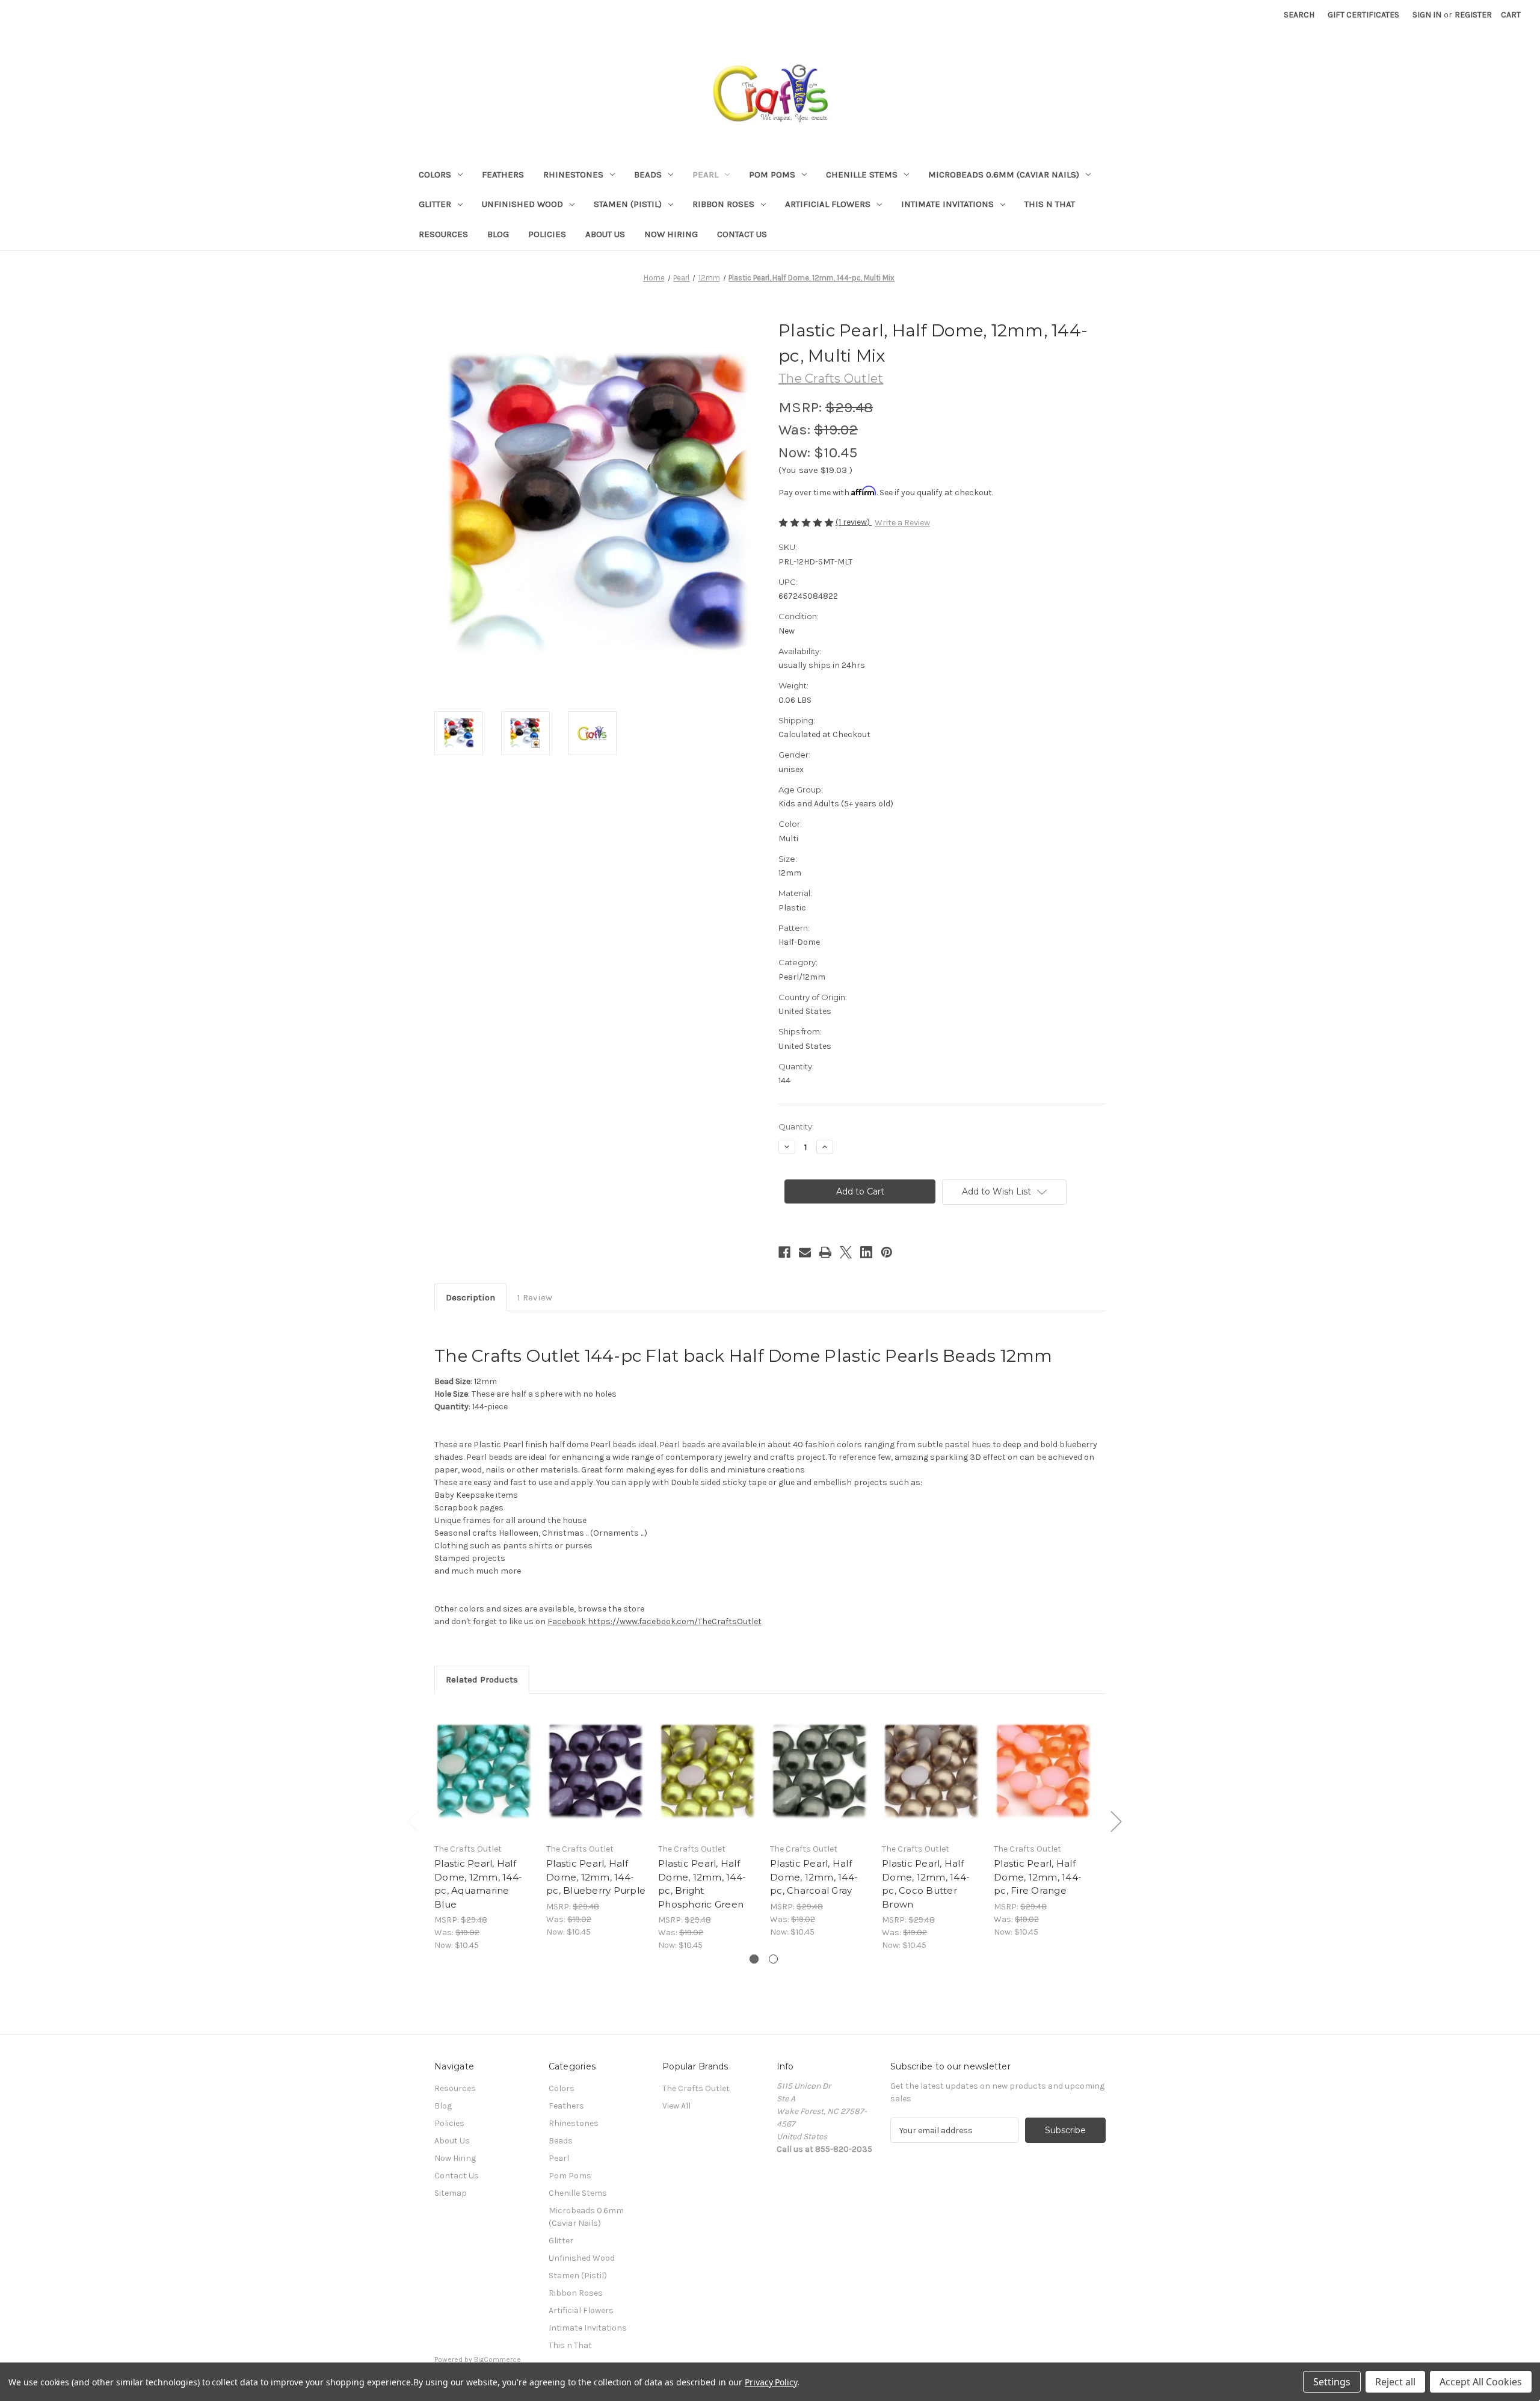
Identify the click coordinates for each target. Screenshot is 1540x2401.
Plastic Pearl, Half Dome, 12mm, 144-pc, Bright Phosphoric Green (702, 1884)
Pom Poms (772, 175)
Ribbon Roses (723, 204)
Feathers (503, 175)
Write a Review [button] (902, 523)
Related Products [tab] (482, 1679)
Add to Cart (484, 1782)
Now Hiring (671, 234)
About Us (605, 234)
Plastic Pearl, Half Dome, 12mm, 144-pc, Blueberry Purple (596, 1877)
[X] (846, 1252)
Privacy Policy (771, 2382)
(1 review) (854, 522)
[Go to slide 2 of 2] (773, 1959)
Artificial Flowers (828, 204)
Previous (412, 1821)
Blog (498, 234)
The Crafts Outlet (696, 2088)
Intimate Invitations (947, 204)
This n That (1050, 204)
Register (1473, 15)
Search (1299, 15)
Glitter (435, 204)
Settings (1332, 2382)
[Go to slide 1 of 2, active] (754, 1959)
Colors (435, 175)
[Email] (805, 1252)
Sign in (1427, 15)
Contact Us (742, 234)
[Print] (825, 1252)
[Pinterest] (887, 1252)
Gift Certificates (1363, 15)
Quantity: (796, 1126)
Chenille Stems (862, 175)
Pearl (705, 175)
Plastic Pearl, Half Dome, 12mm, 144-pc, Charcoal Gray (814, 1877)
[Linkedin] (866, 1252)
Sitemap (451, 2193)
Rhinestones (573, 175)
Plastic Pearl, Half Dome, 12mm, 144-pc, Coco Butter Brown (926, 1884)
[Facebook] (784, 1252)
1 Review (535, 1297)
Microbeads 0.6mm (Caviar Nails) (1004, 175)
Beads (648, 175)
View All (676, 2106)
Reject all (1395, 2382)
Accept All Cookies (1481, 2382)
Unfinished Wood (522, 204)
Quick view (483, 1761)
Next (1116, 1821)
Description (470, 1297)
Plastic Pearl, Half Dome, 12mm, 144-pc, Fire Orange (1038, 1877)
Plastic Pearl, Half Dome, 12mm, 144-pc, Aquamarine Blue (478, 1884)
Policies (547, 234)
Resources (443, 234)
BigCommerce (497, 2359)
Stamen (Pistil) (628, 204)
